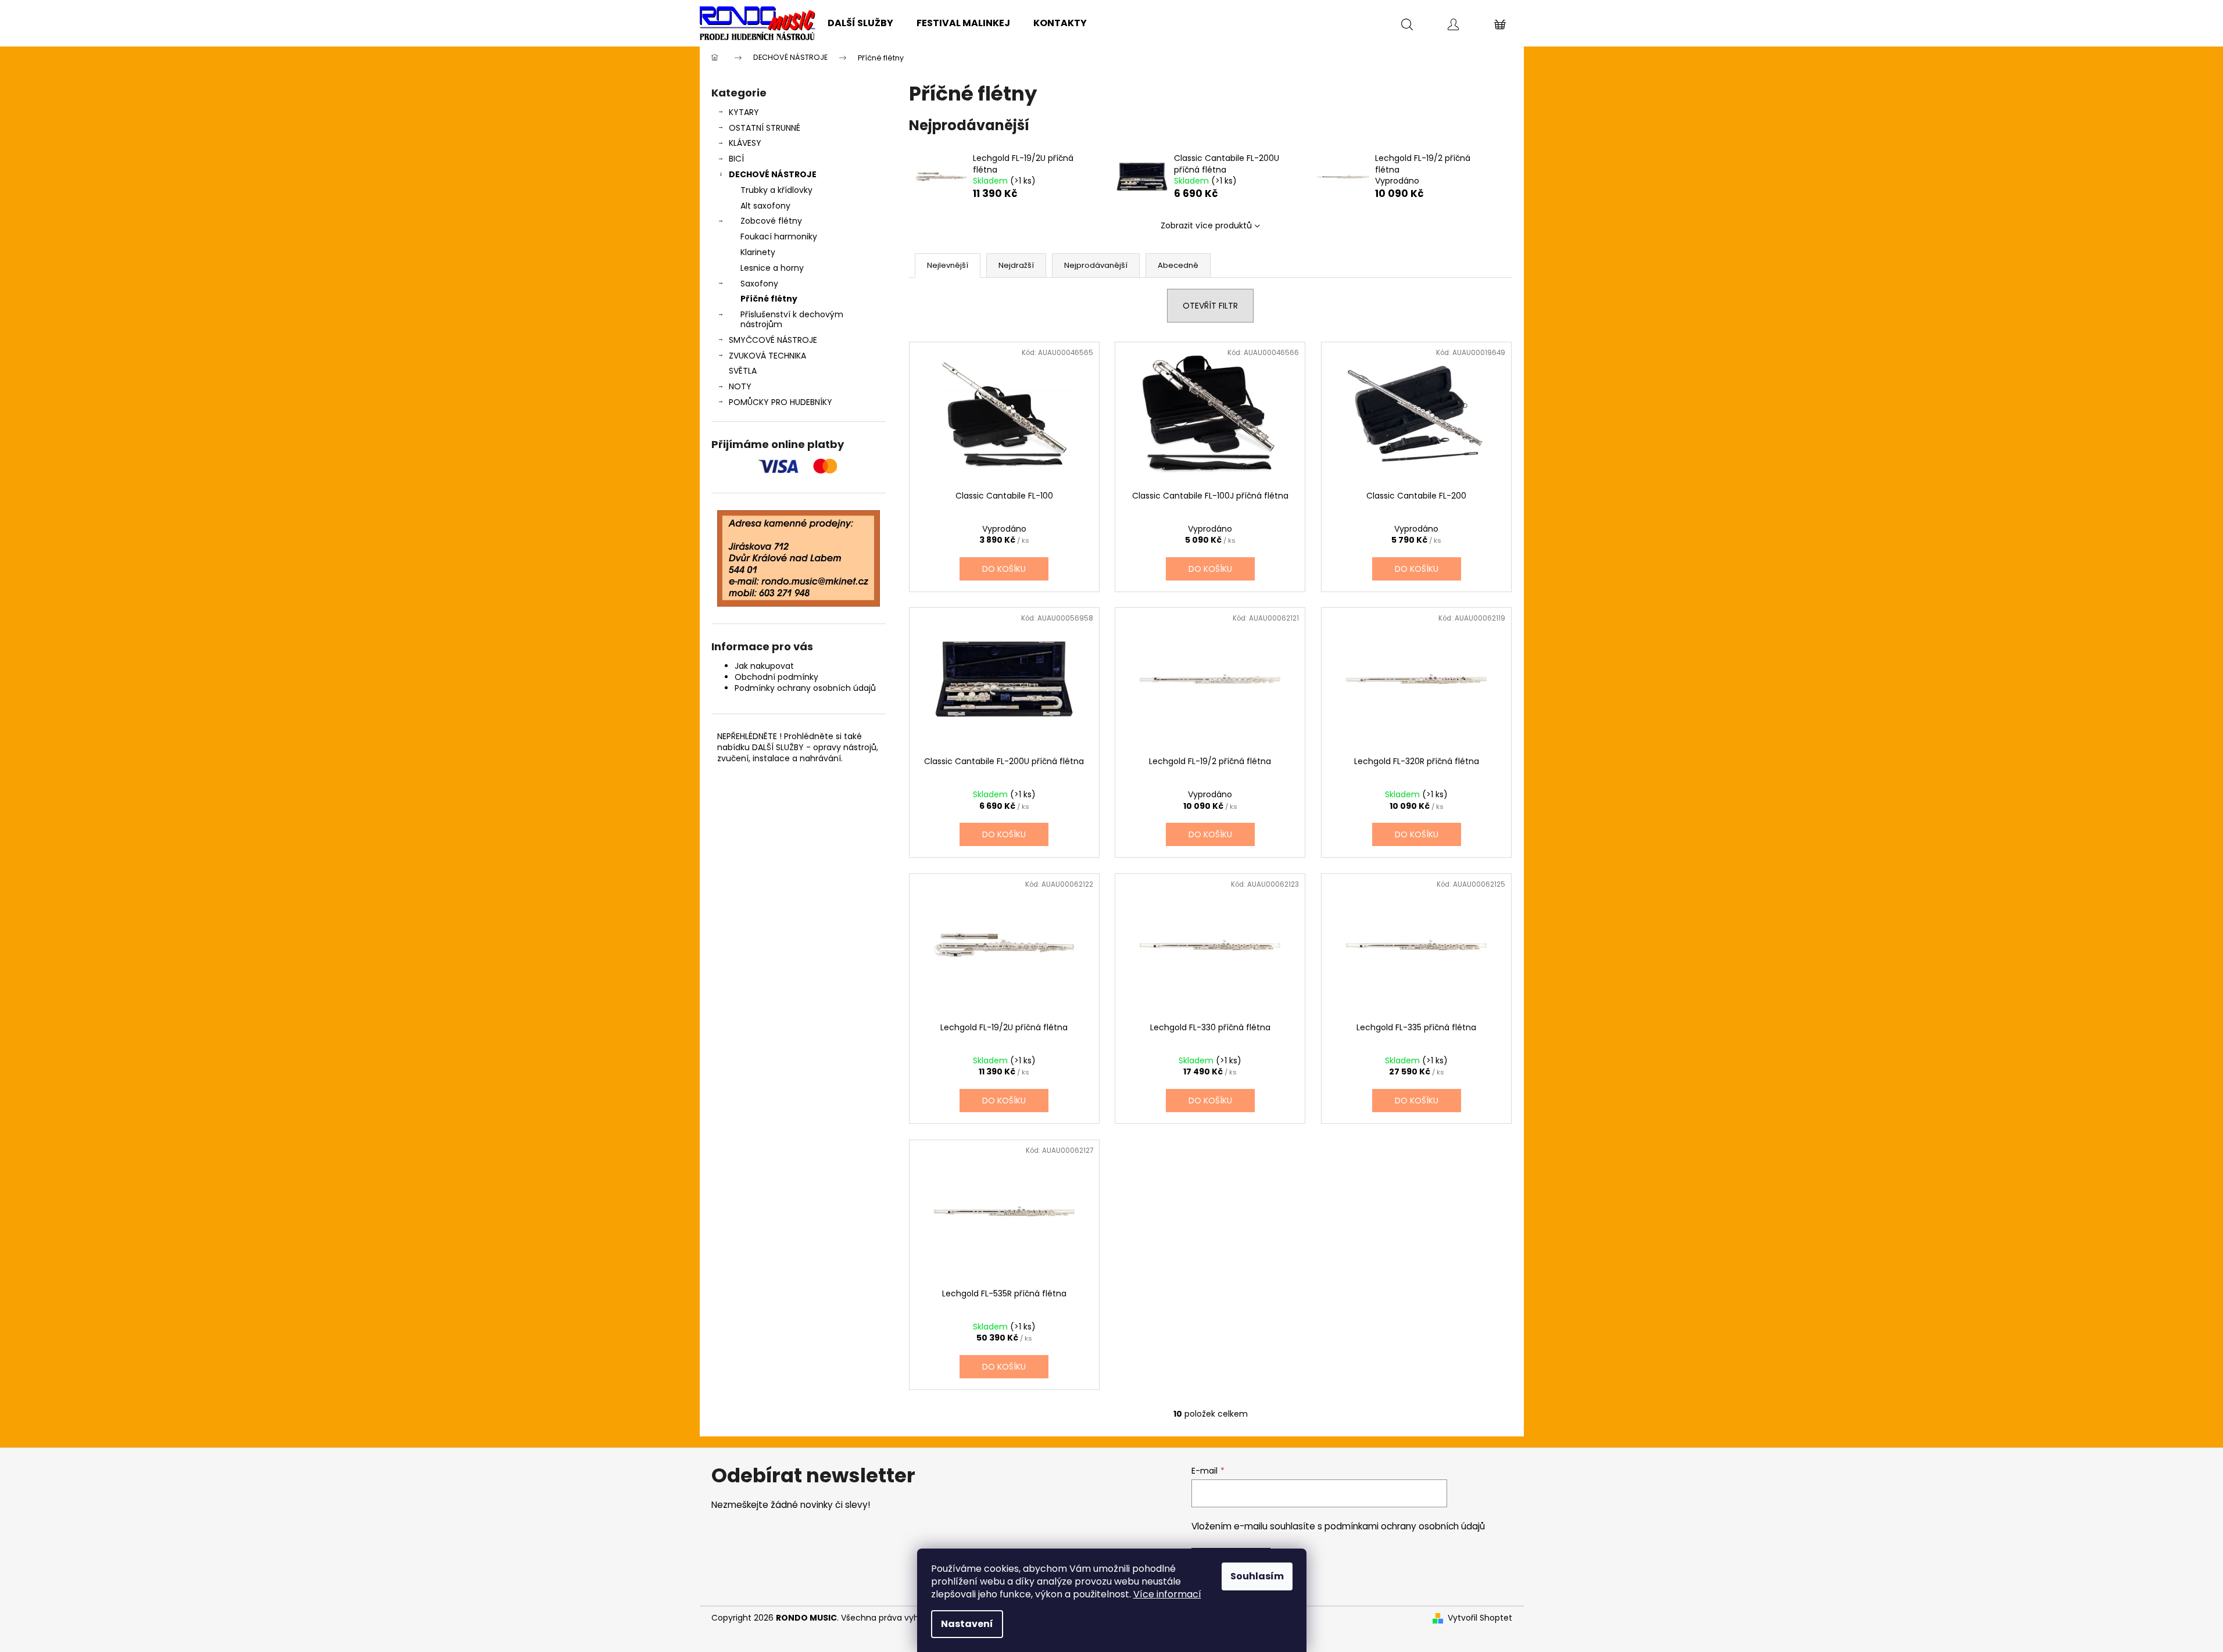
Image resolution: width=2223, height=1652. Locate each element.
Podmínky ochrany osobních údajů (805, 688)
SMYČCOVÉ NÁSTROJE (773, 340)
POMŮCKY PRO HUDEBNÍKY (781, 402)
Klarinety (758, 252)
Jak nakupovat (764, 666)
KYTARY (744, 112)
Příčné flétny (769, 299)
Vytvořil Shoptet (1480, 1618)
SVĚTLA (743, 371)
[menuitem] (860, 23)
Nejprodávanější (1096, 265)
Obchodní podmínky (776, 677)
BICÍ (736, 159)
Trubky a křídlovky (776, 190)
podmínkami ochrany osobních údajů (1405, 1526)
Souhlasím (1257, 1576)
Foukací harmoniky (779, 236)
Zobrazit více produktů (1206, 225)
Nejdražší (1016, 265)
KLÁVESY (745, 143)
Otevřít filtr (1210, 306)
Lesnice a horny (772, 268)
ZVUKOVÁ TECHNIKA (767, 356)
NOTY (740, 386)
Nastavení (967, 1624)
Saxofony (759, 284)
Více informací (1167, 1594)
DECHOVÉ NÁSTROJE (773, 174)
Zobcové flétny (771, 221)
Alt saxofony (765, 206)
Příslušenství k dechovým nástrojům (792, 319)
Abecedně (1178, 265)
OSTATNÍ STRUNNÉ (765, 128)
